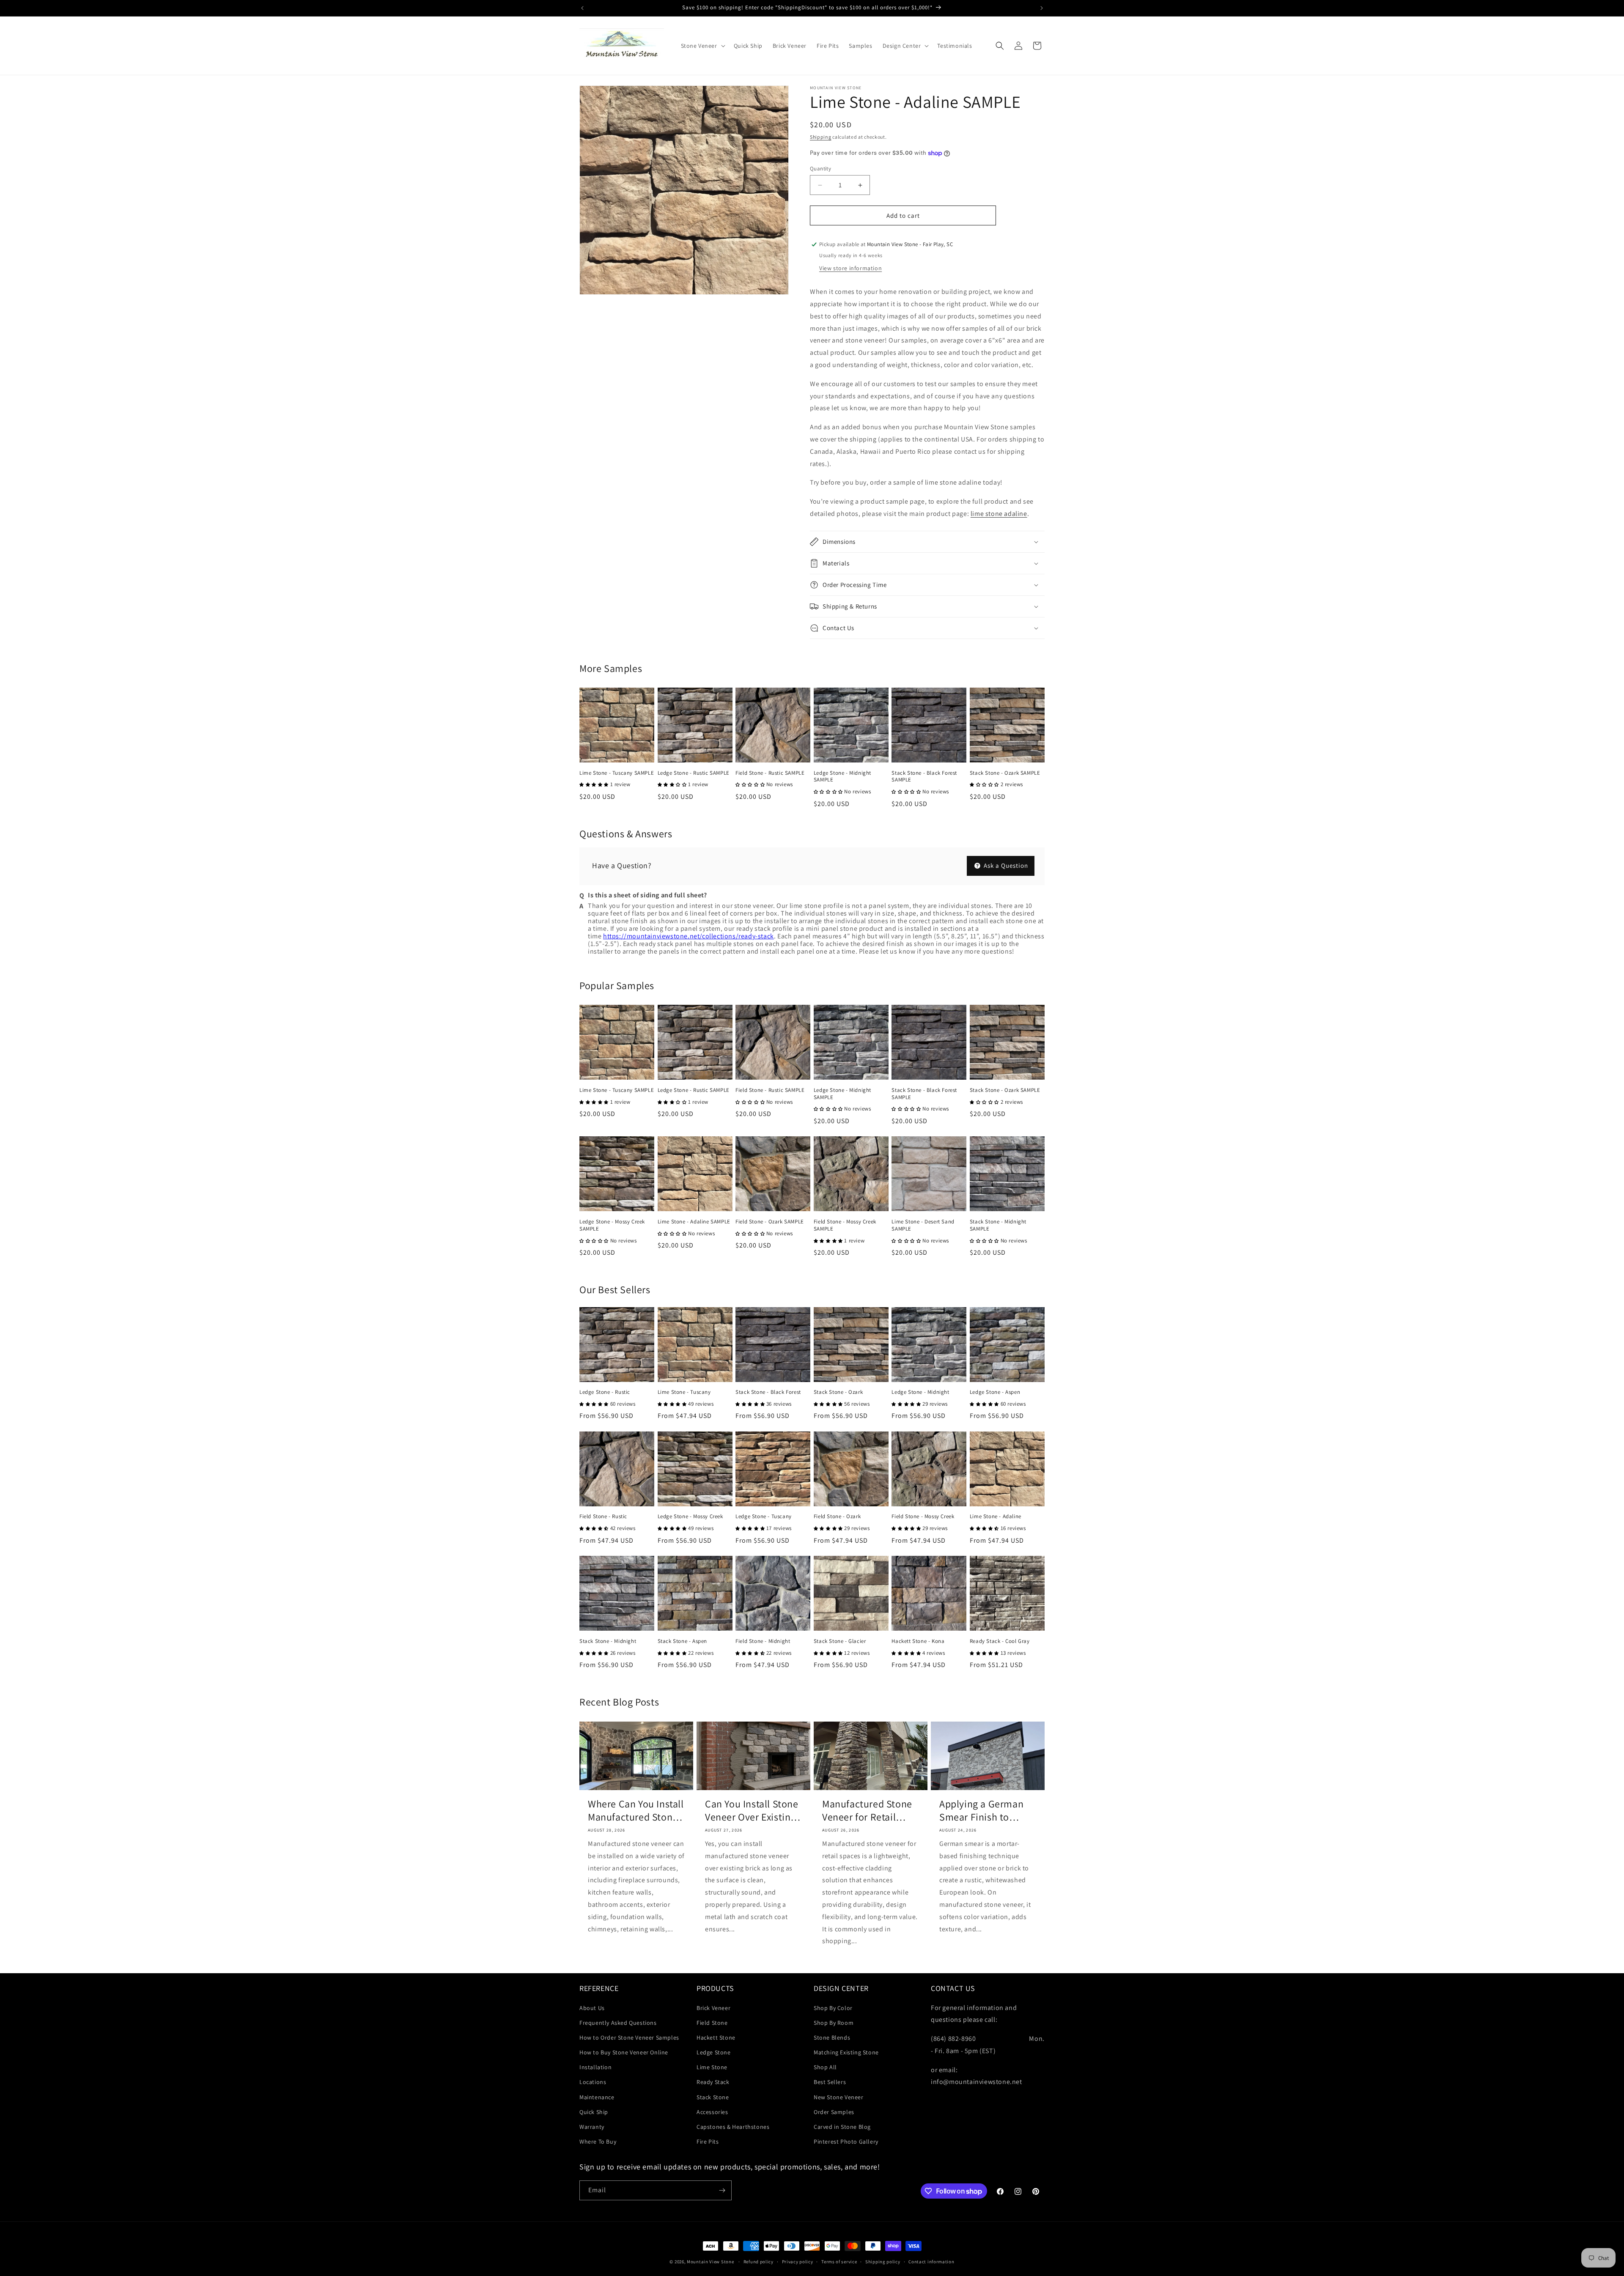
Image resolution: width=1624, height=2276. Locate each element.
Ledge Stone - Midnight (920, 1392)
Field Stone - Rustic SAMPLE (770, 773)
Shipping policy (883, 2262)
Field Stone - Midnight (763, 1641)
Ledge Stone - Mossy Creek (690, 1516)
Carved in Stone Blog (842, 2127)
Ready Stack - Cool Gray (1000, 1641)
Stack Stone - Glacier (840, 1641)
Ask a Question (1005, 865)
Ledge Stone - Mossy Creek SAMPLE (612, 1225)
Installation (595, 2067)
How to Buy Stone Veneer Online (624, 2052)
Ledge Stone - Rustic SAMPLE (694, 773)
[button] (702, 46)
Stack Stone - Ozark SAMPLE (1005, 773)
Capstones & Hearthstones (733, 2127)
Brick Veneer (713, 2008)
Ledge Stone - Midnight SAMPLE (842, 777)
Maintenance (597, 2097)
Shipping (821, 137)
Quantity (820, 169)
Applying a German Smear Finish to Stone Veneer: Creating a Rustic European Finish (981, 1810)
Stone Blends (832, 2037)
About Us (592, 2008)
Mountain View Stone (710, 2262)
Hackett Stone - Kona (918, 1641)
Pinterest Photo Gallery (846, 2142)
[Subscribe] (722, 2190)
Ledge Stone (714, 2052)
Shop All (825, 2067)
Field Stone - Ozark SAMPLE (770, 1222)
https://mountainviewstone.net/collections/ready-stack (689, 936)
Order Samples (834, 2112)
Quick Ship (594, 2112)
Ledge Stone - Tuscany (764, 1516)
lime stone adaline (999, 514)
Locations (593, 2082)
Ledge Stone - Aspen (995, 1392)
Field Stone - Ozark (837, 1516)
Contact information (931, 2262)
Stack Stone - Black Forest (768, 1392)
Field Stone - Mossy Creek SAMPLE (845, 1225)
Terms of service (839, 2262)
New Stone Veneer (839, 2097)
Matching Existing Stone (846, 2052)
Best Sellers (830, 2082)
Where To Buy (598, 2142)
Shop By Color (833, 2008)
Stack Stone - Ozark (838, 1392)
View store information (850, 268)
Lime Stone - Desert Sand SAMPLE (923, 1225)
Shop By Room (834, 2023)
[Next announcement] (1042, 8)
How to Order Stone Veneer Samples (629, 2037)
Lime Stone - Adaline (996, 1516)
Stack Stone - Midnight (608, 1641)
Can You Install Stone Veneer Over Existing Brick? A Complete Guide (752, 1810)
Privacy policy (798, 2262)
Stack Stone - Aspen (682, 1641)
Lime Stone (712, 2067)
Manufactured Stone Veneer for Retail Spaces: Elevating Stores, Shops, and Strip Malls (867, 1810)
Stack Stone (713, 2097)
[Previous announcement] (582, 8)
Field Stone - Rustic (603, 1516)
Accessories (712, 2112)
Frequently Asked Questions (618, 2023)
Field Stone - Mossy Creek (923, 1516)
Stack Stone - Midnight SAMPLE (998, 1225)
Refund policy (759, 2262)
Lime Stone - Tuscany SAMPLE (617, 773)
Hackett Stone (716, 2037)
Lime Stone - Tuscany (684, 1392)
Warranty (592, 2127)
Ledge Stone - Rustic (605, 1392)
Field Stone (712, 2023)
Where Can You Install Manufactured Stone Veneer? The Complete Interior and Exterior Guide (636, 1810)
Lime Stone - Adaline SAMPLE (694, 1222)
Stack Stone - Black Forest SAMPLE (924, 777)
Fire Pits (708, 2142)
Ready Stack (713, 2082)
